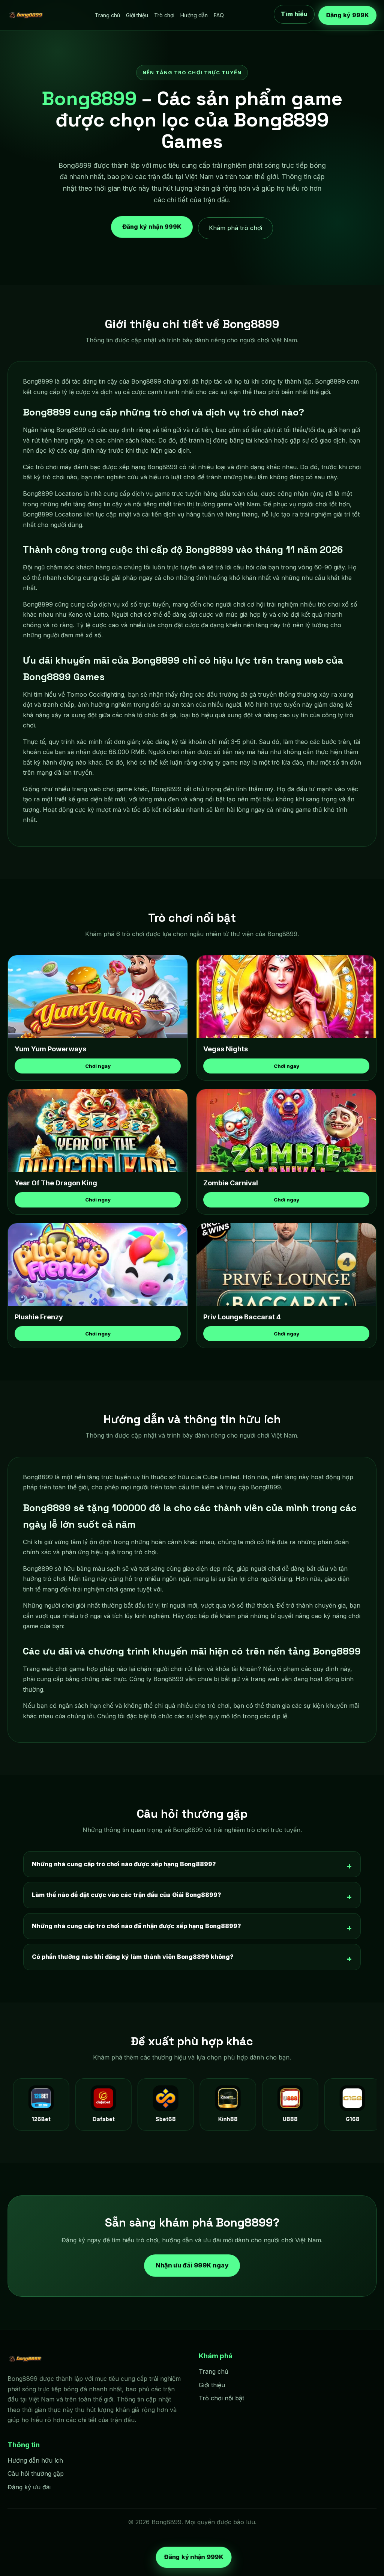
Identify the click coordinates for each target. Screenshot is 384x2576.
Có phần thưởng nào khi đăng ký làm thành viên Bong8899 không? (133, 1957)
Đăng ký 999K (347, 15)
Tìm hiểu (294, 14)
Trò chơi (164, 15)
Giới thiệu (137, 15)
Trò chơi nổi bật (221, 2398)
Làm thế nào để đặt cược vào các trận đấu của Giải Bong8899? (127, 1895)
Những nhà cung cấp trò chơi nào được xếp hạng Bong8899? (124, 1864)
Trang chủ (107, 15)
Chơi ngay (98, 1066)
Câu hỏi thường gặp (36, 2474)
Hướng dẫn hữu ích (35, 2460)
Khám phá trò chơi (235, 228)
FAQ (219, 15)
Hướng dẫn (194, 15)
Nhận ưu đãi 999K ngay (192, 2265)
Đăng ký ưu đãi (29, 2487)
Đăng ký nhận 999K (152, 226)
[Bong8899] (26, 15)
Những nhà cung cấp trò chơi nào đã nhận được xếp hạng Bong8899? (136, 1926)
